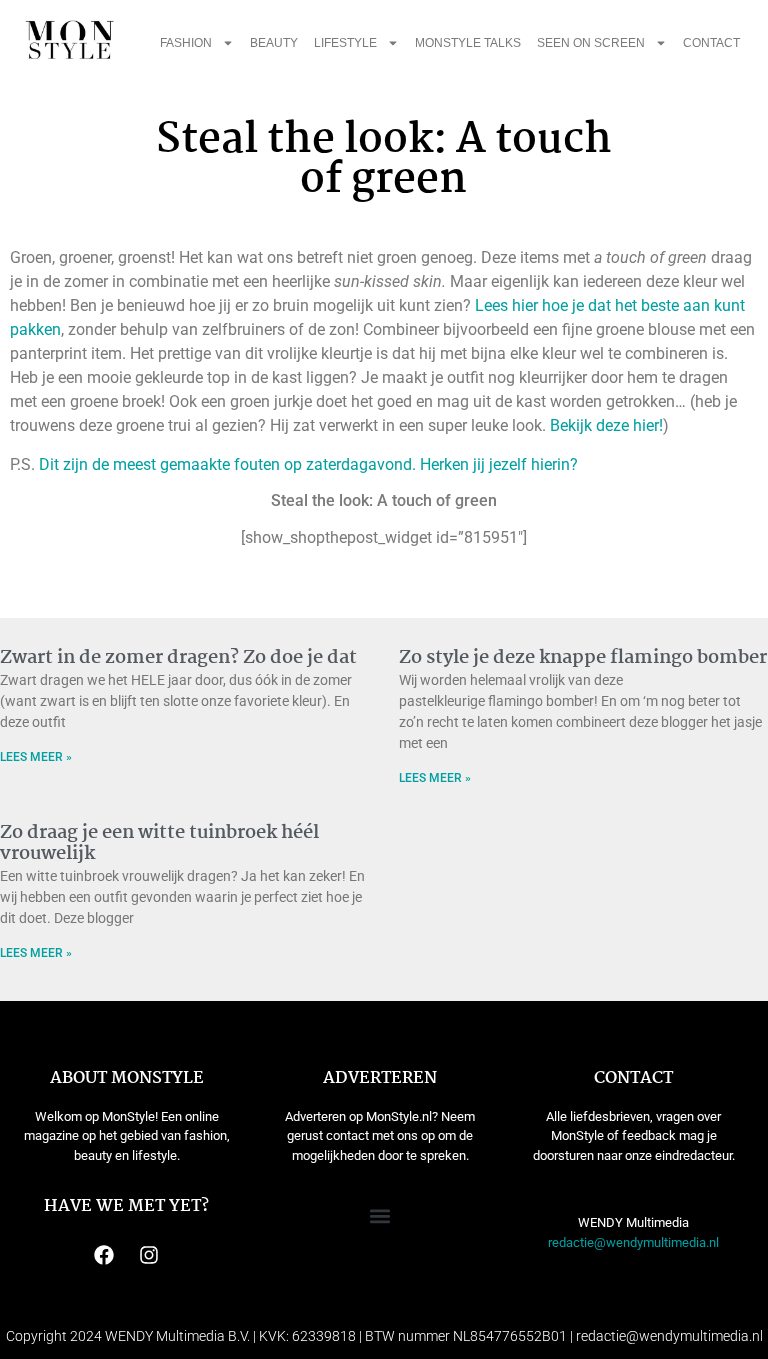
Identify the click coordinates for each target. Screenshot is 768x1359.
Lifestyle (345, 43)
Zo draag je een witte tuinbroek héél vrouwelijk (159, 844)
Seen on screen (591, 43)
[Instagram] (149, 1255)
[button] (380, 1215)
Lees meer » (36, 757)
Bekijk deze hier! (606, 425)
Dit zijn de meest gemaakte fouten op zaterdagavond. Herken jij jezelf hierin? (306, 464)
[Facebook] (104, 1255)
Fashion (186, 43)
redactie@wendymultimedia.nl (633, 1242)
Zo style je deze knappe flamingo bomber (583, 658)
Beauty (274, 43)
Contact (711, 43)
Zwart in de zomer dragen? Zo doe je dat (178, 658)
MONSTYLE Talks (468, 43)
